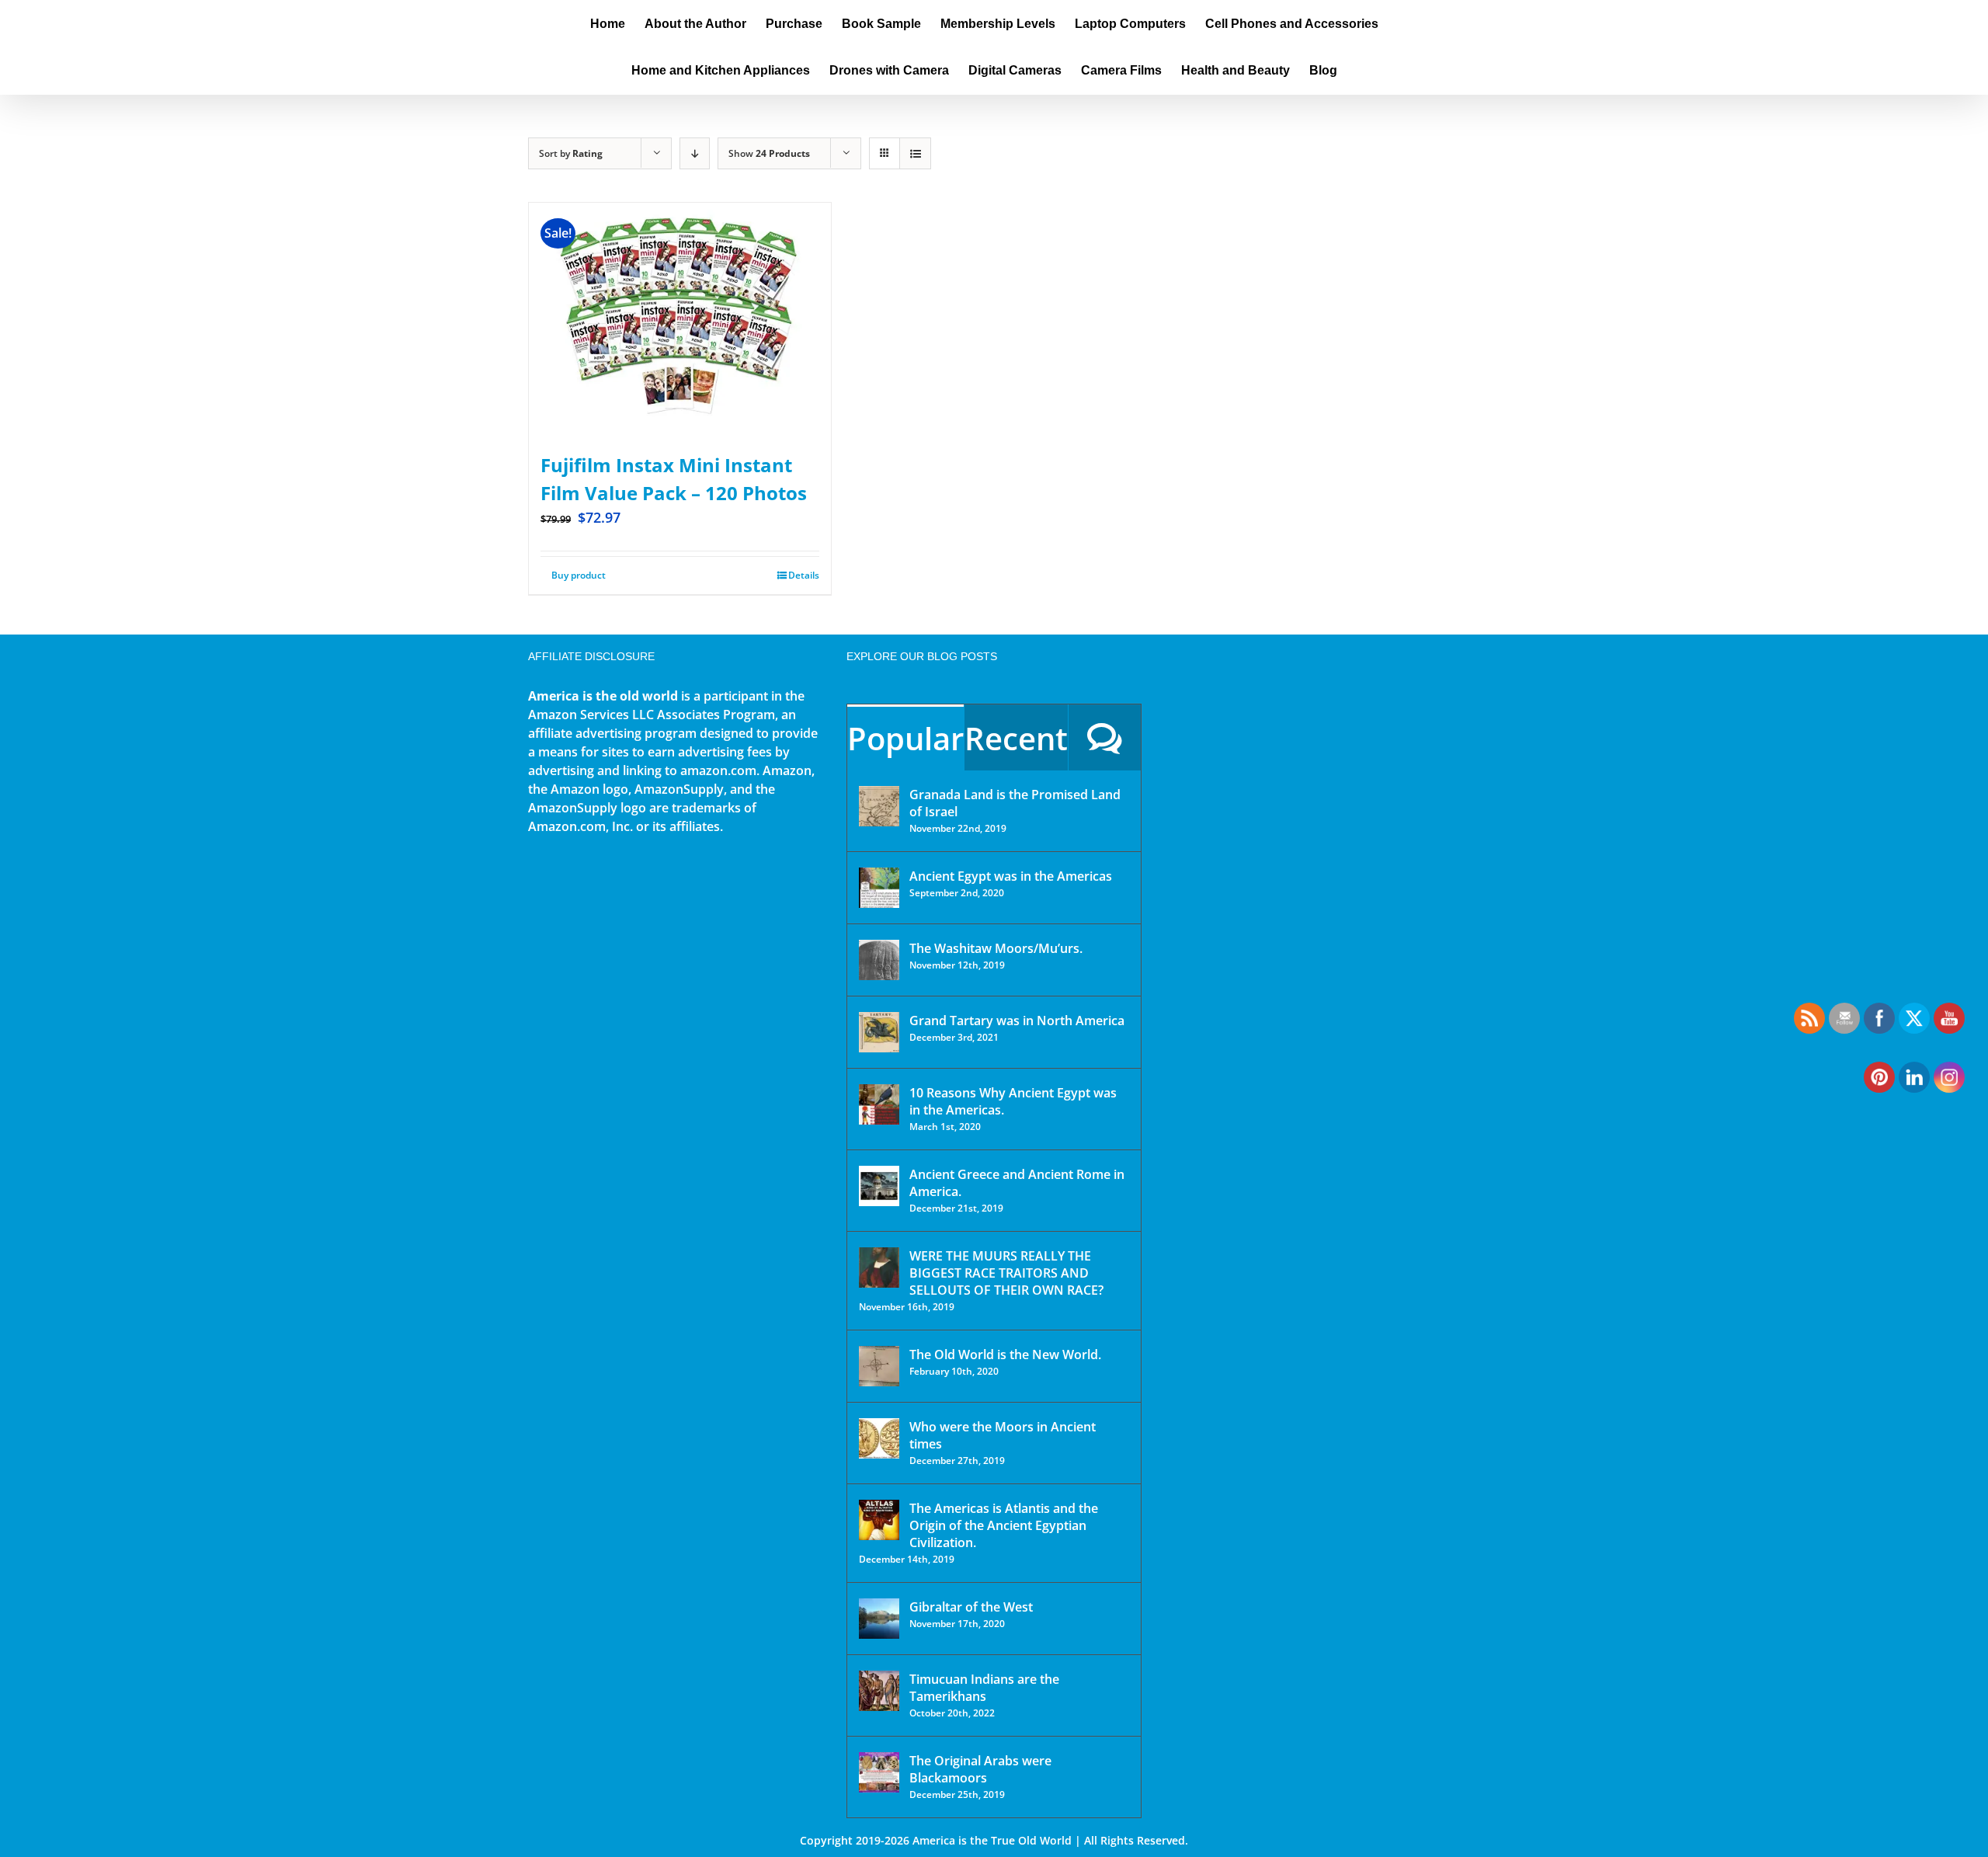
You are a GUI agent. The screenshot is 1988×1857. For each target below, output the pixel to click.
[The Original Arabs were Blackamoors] (879, 1772)
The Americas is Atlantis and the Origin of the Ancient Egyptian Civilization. (1004, 1525)
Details (804, 575)
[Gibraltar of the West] (879, 1619)
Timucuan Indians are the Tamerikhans (984, 1688)
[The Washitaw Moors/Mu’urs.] (879, 960)
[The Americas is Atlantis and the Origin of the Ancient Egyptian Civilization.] (879, 1520)
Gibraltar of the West (971, 1607)
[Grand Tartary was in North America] (879, 1032)
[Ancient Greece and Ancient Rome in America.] (879, 1186)
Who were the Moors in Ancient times (1003, 1435)
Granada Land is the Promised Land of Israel (1015, 803)
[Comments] (1105, 737)
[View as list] (915, 153)
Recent (1016, 738)
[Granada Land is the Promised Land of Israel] (879, 806)
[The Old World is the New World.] (879, 1366)
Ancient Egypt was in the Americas (1011, 876)
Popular (905, 738)
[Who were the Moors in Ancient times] (879, 1438)
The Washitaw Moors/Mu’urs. (996, 948)
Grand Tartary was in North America (1017, 1021)
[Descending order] (695, 153)
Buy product (579, 575)
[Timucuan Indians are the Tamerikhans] (879, 1691)
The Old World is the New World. (1005, 1354)
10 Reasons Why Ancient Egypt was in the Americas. (1013, 1101)
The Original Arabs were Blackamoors (980, 1769)
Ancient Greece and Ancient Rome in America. (1017, 1183)
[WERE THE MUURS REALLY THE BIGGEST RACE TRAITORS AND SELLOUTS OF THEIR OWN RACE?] (879, 1268)
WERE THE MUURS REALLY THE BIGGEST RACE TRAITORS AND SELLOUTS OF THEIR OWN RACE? (1006, 1273)
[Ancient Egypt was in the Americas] (879, 888)
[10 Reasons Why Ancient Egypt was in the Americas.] (879, 1104)
